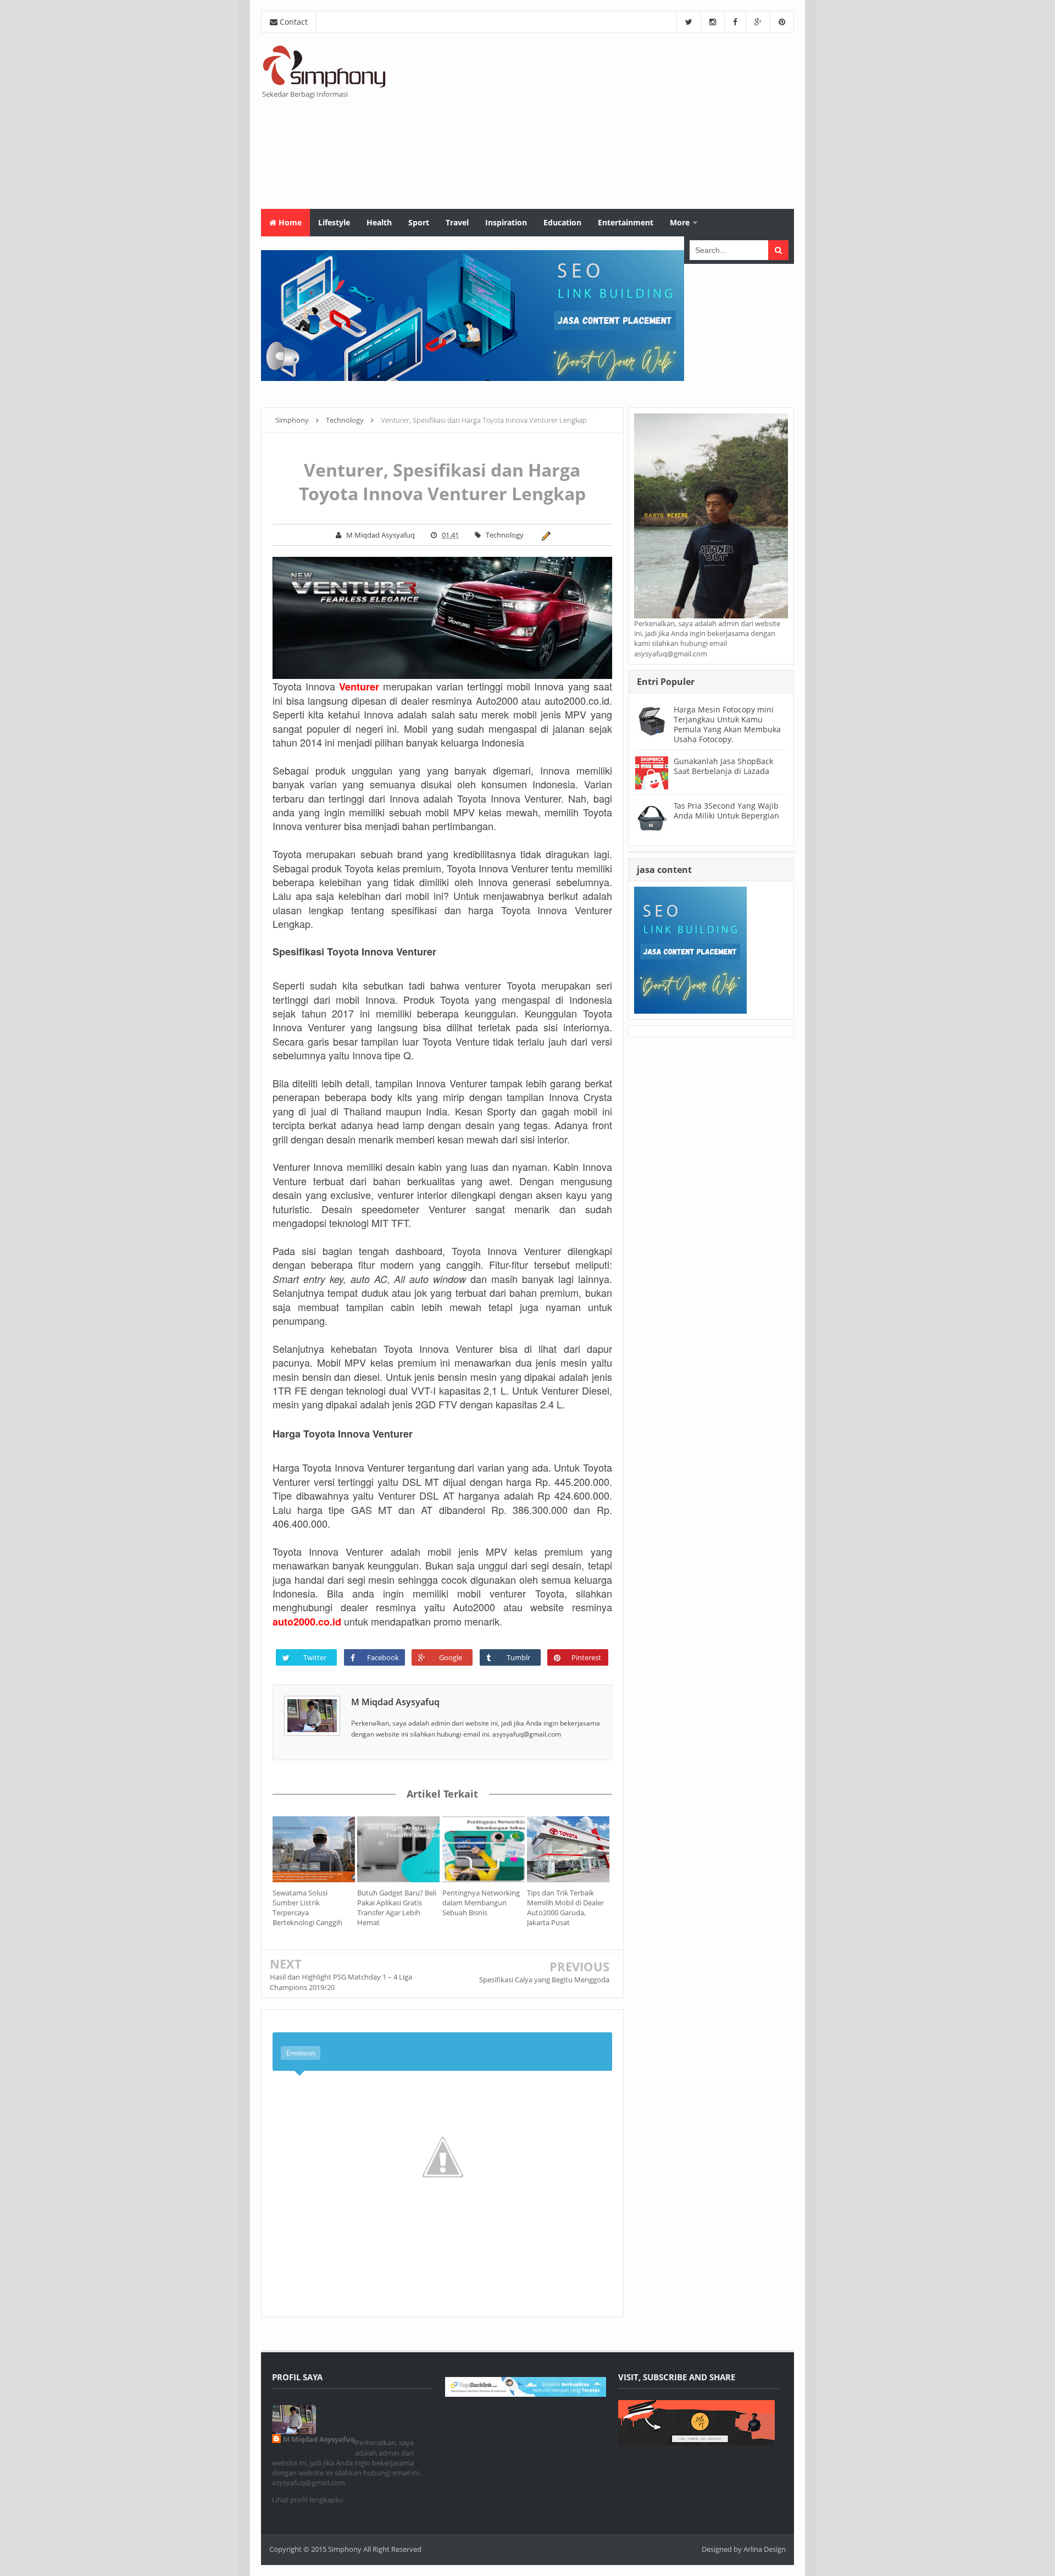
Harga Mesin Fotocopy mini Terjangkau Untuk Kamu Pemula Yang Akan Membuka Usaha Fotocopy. (727, 725)
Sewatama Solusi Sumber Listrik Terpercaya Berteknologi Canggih (307, 1908)
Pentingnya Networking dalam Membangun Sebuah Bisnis (481, 1903)
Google (451, 1657)
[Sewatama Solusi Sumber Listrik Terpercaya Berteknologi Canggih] (315, 1849)
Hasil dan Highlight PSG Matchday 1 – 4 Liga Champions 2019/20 (341, 1982)
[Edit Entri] (544, 535)
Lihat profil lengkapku (308, 2500)
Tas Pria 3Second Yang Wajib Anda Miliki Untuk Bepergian (726, 811)
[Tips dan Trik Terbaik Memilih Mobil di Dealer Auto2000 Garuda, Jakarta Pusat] (569, 1849)
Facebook (383, 1657)
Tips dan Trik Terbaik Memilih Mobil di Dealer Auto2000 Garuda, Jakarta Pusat (565, 1908)
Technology (505, 535)
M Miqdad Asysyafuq (395, 1702)
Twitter (315, 1657)
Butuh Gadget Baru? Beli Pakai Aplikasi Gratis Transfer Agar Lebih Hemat (397, 1908)
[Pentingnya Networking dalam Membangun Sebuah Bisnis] (485, 1849)
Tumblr (518, 1657)
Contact (293, 22)
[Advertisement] (594, 121)
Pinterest (586, 1657)
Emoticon (301, 2053)
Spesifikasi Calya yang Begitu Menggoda (544, 1980)
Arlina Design (765, 2549)
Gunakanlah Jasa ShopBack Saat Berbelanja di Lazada (723, 766)
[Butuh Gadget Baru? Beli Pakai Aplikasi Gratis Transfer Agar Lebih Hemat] (399, 1849)
